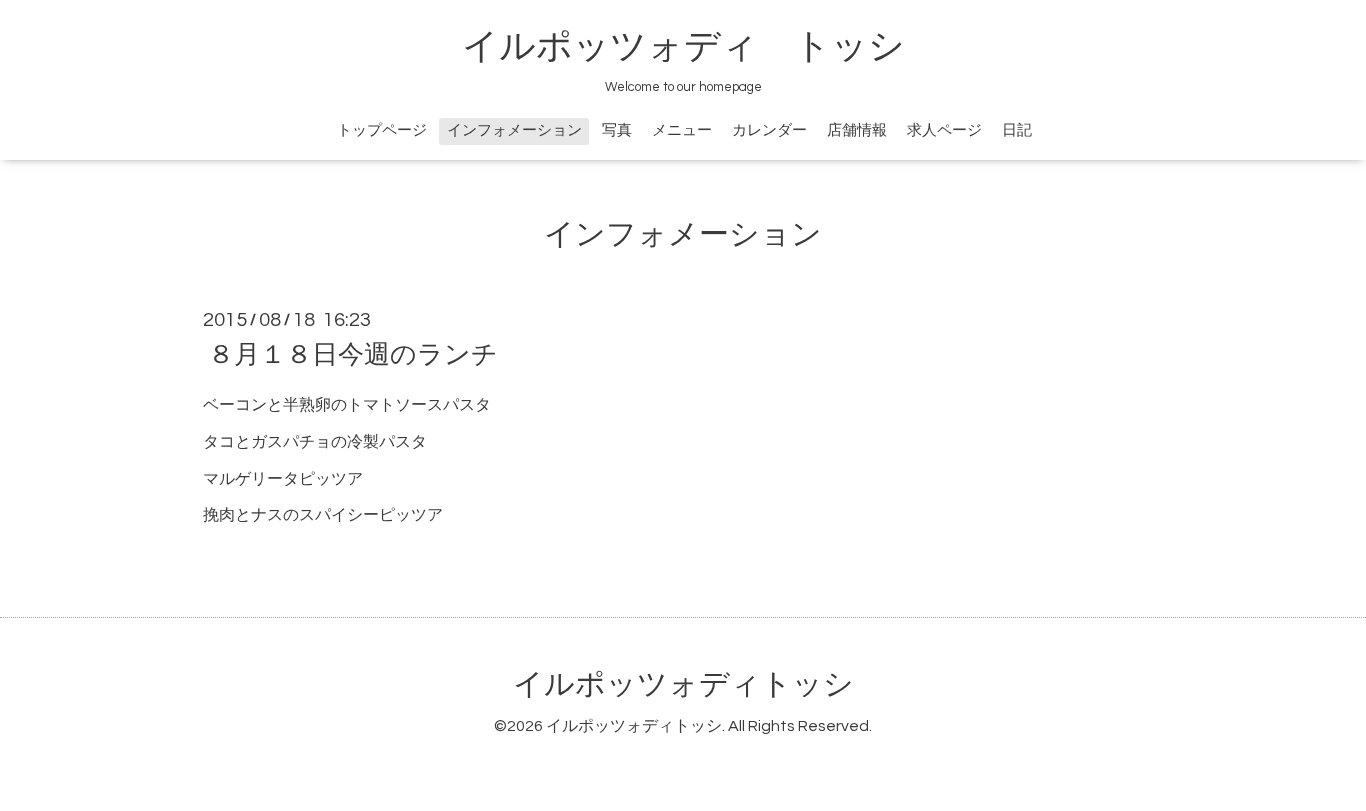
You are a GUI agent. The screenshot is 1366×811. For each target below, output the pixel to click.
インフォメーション (514, 130)
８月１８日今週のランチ (353, 355)
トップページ (382, 130)
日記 (1017, 130)
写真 (617, 130)
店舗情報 (857, 130)
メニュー (682, 130)
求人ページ (944, 130)
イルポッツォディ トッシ (683, 47)
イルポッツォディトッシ (683, 684)
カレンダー (769, 130)
